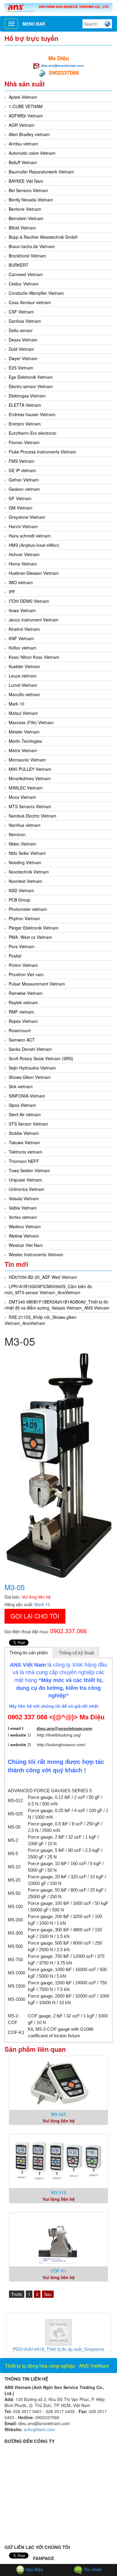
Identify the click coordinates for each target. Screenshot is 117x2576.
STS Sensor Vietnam (28, 1124)
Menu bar (34, 24)
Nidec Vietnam (22, 844)
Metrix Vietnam (23, 750)
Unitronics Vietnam (27, 1189)
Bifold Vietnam (22, 228)
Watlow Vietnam (24, 1236)
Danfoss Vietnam (25, 321)
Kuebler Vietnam (24, 666)
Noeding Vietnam (25, 862)
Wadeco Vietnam (25, 1226)
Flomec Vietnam (24, 442)
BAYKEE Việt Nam (26, 181)
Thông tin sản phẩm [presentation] (29, 1653)
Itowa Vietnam (22, 610)
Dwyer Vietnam (23, 358)
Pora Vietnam (22, 946)
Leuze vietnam (23, 676)
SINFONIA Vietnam (27, 1096)
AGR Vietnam (22, 125)
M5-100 (15, 1906)
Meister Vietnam (24, 732)
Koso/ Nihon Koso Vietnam (34, 657)
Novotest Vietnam (25, 881)
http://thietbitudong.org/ (59, 1735)
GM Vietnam (21, 508)
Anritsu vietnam (23, 144)
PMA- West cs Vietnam (30, 937)
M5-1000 (16, 1973)
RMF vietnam (21, 1012)
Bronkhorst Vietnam (27, 256)
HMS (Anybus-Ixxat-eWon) (34, 545)
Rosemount (20, 1030)
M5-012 (15, 1800)
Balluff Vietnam (23, 162)
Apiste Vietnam (23, 97)
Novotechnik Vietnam (29, 872)
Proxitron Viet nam (26, 974)
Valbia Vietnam (23, 1208)
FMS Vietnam (22, 461)
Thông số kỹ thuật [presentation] (76, 1653)
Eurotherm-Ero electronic (33, 433)
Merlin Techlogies (25, 741)
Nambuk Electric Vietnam (33, 816)
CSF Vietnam (21, 312)
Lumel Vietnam (23, 685)
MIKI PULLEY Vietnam (30, 769)
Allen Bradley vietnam (29, 134)
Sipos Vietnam (22, 1105)
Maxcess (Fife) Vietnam (31, 722)
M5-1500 (16, 1986)
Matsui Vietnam (23, 713)
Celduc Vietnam (24, 284)
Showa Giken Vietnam (30, 1077)
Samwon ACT (22, 1040)
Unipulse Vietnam (25, 1180)
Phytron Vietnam (24, 918)
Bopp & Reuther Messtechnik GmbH (43, 237)
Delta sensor (21, 330)
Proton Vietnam (23, 965)
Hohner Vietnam (24, 554)
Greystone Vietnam (27, 517)
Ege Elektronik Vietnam (31, 377)
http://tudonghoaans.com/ (61, 1745)
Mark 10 (16, 704)
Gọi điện (34, 2569)
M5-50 (14, 1893)
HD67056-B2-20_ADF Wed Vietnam (43, 1277)
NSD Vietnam (21, 890)
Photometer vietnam (28, 909)
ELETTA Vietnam (25, 405)
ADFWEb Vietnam (26, 116)
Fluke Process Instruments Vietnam (42, 452)
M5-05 (14, 1827)
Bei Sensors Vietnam (28, 190)
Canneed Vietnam (26, 274)
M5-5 (13, 1853)
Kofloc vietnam (23, 648)
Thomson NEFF (24, 1161)
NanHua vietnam (25, 825)
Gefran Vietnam (24, 480)
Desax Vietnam (23, 340)
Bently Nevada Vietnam (31, 200)
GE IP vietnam (22, 470)
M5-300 (15, 1933)
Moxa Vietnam (22, 797)
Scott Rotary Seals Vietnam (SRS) (41, 1058)
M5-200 (15, 1920)
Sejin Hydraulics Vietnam (32, 1068)
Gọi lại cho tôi (35, 1616)
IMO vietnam (21, 582)
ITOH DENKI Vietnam (29, 601)
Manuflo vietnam (24, 694)
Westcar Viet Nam (26, 1245)
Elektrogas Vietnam (27, 396)
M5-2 (13, 1840)
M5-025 (15, 1814)
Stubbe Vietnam (24, 1133)
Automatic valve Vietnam (32, 153)
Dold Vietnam (21, 349)
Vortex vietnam (23, 1217)
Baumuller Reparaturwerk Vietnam (41, 172)
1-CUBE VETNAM (26, 106)
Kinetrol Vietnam (24, 629)
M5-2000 (16, 1999)
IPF (12, 592)
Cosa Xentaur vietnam (30, 302)
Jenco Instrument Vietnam (34, 620)
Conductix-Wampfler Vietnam (36, 293)
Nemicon (17, 834)
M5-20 (14, 1880)
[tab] (29, 1652)
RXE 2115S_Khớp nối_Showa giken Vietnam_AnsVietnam (40, 1320)
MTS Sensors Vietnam (30, 806)
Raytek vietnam (23, 1002)
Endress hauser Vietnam (32, 414)
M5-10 (14, 1867)
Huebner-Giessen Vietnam (34, 573)
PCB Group (19, 900)
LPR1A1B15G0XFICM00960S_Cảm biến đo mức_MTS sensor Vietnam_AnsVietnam (48, 1289)
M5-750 (15, 1959)
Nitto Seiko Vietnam (27, 853)
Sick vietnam (21, 1086)
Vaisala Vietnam (24, 1198)
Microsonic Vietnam (27, 760)
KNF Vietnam (21, 638)
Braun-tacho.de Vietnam (32, 246)
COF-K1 (16, 2032)
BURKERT (19, 265)
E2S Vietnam (21, 368)
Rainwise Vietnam (26, 993)
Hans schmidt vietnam (30, 536)
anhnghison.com (39, 2429)
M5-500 (15, 1946)
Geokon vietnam (24, 489)
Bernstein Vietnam (26, 218)
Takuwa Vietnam (24, 1142)
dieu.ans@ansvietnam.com (62, 65)
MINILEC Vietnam (26, 788)
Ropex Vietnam (23, 1021)
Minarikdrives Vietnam (30, 778)
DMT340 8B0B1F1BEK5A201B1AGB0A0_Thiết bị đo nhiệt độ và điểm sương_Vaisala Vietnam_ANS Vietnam (57, 1305)
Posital (15, 956)
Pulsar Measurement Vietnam (37, 984)
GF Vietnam (20, 498)
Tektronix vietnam (25, 1152)
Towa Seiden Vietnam (29, 1170)
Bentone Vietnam (25, 209)
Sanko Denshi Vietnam (30, 1049)
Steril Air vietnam (25, 1114)
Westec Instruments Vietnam (36, 1254)
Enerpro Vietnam (25, 424)
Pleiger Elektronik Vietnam (34, 928)
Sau (48, 2294)
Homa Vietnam (23, 564)
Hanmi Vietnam (23, 526)
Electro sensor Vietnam (31, 386)
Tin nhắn (92, 2569)
